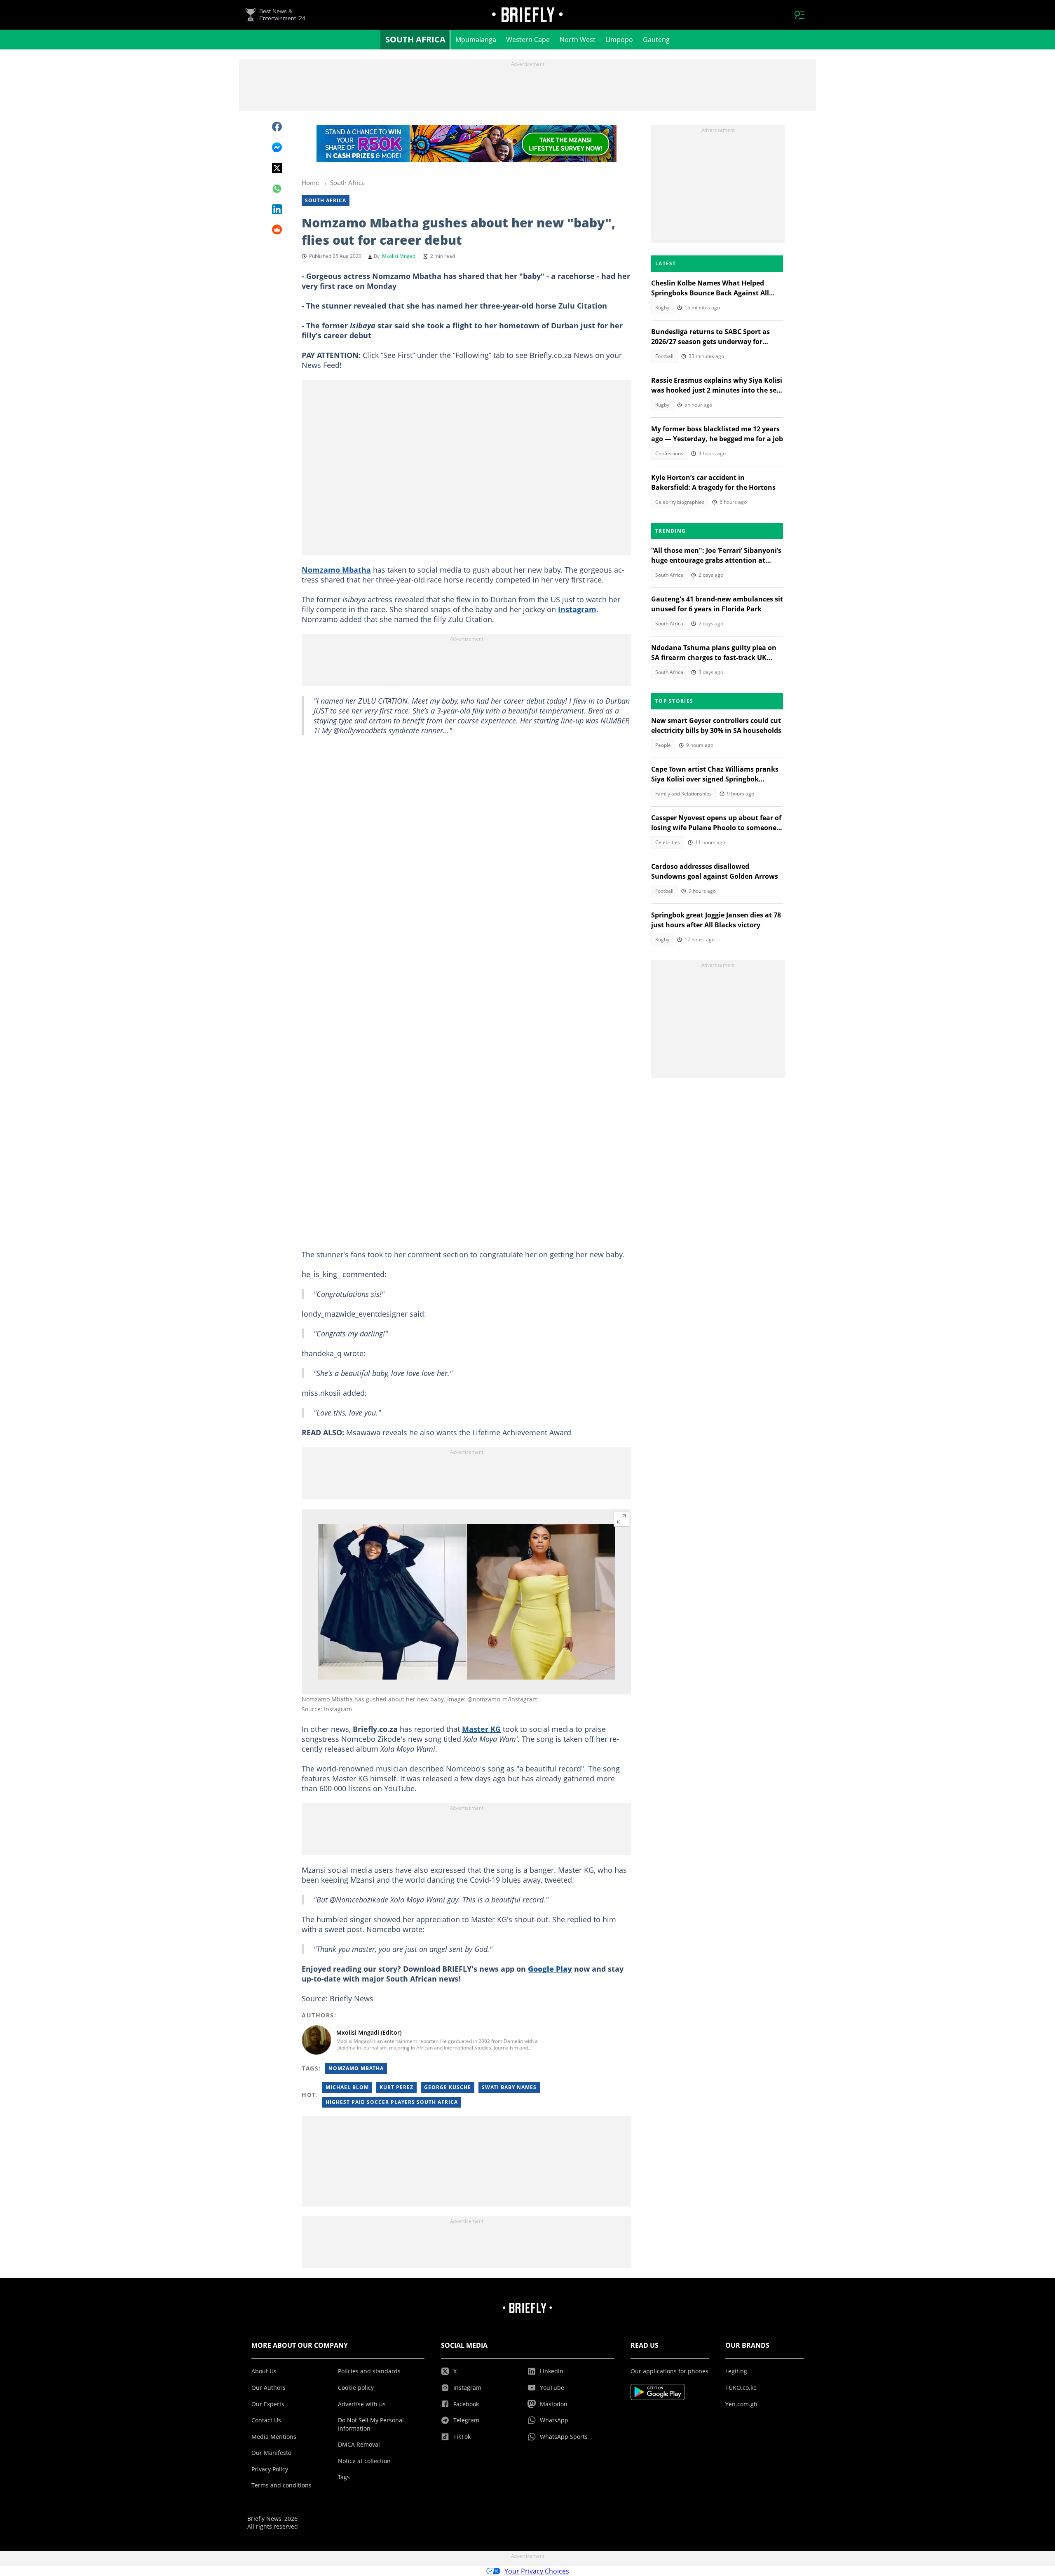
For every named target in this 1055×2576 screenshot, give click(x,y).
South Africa (415, 39)
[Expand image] (621, 1519)
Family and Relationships (683, 794)
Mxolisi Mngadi (399, 256)
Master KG (481, 1729)
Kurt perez (396, 2087)
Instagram (577, 609)
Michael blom (347, 2087)
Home (310, 182)
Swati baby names (509, 2087)
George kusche (448, 2087)
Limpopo (619, 40)
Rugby (662, 308)
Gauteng (656, 40)
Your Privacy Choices (537, 2571)
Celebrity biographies (680, 502)
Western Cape (528, 40)
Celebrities (668, 842)
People (663, 745)
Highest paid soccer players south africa (392, 2102)
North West (578, 40)
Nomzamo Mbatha (336, 570)
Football (664, 356)
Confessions (669, 453)
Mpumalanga (476, 40)
